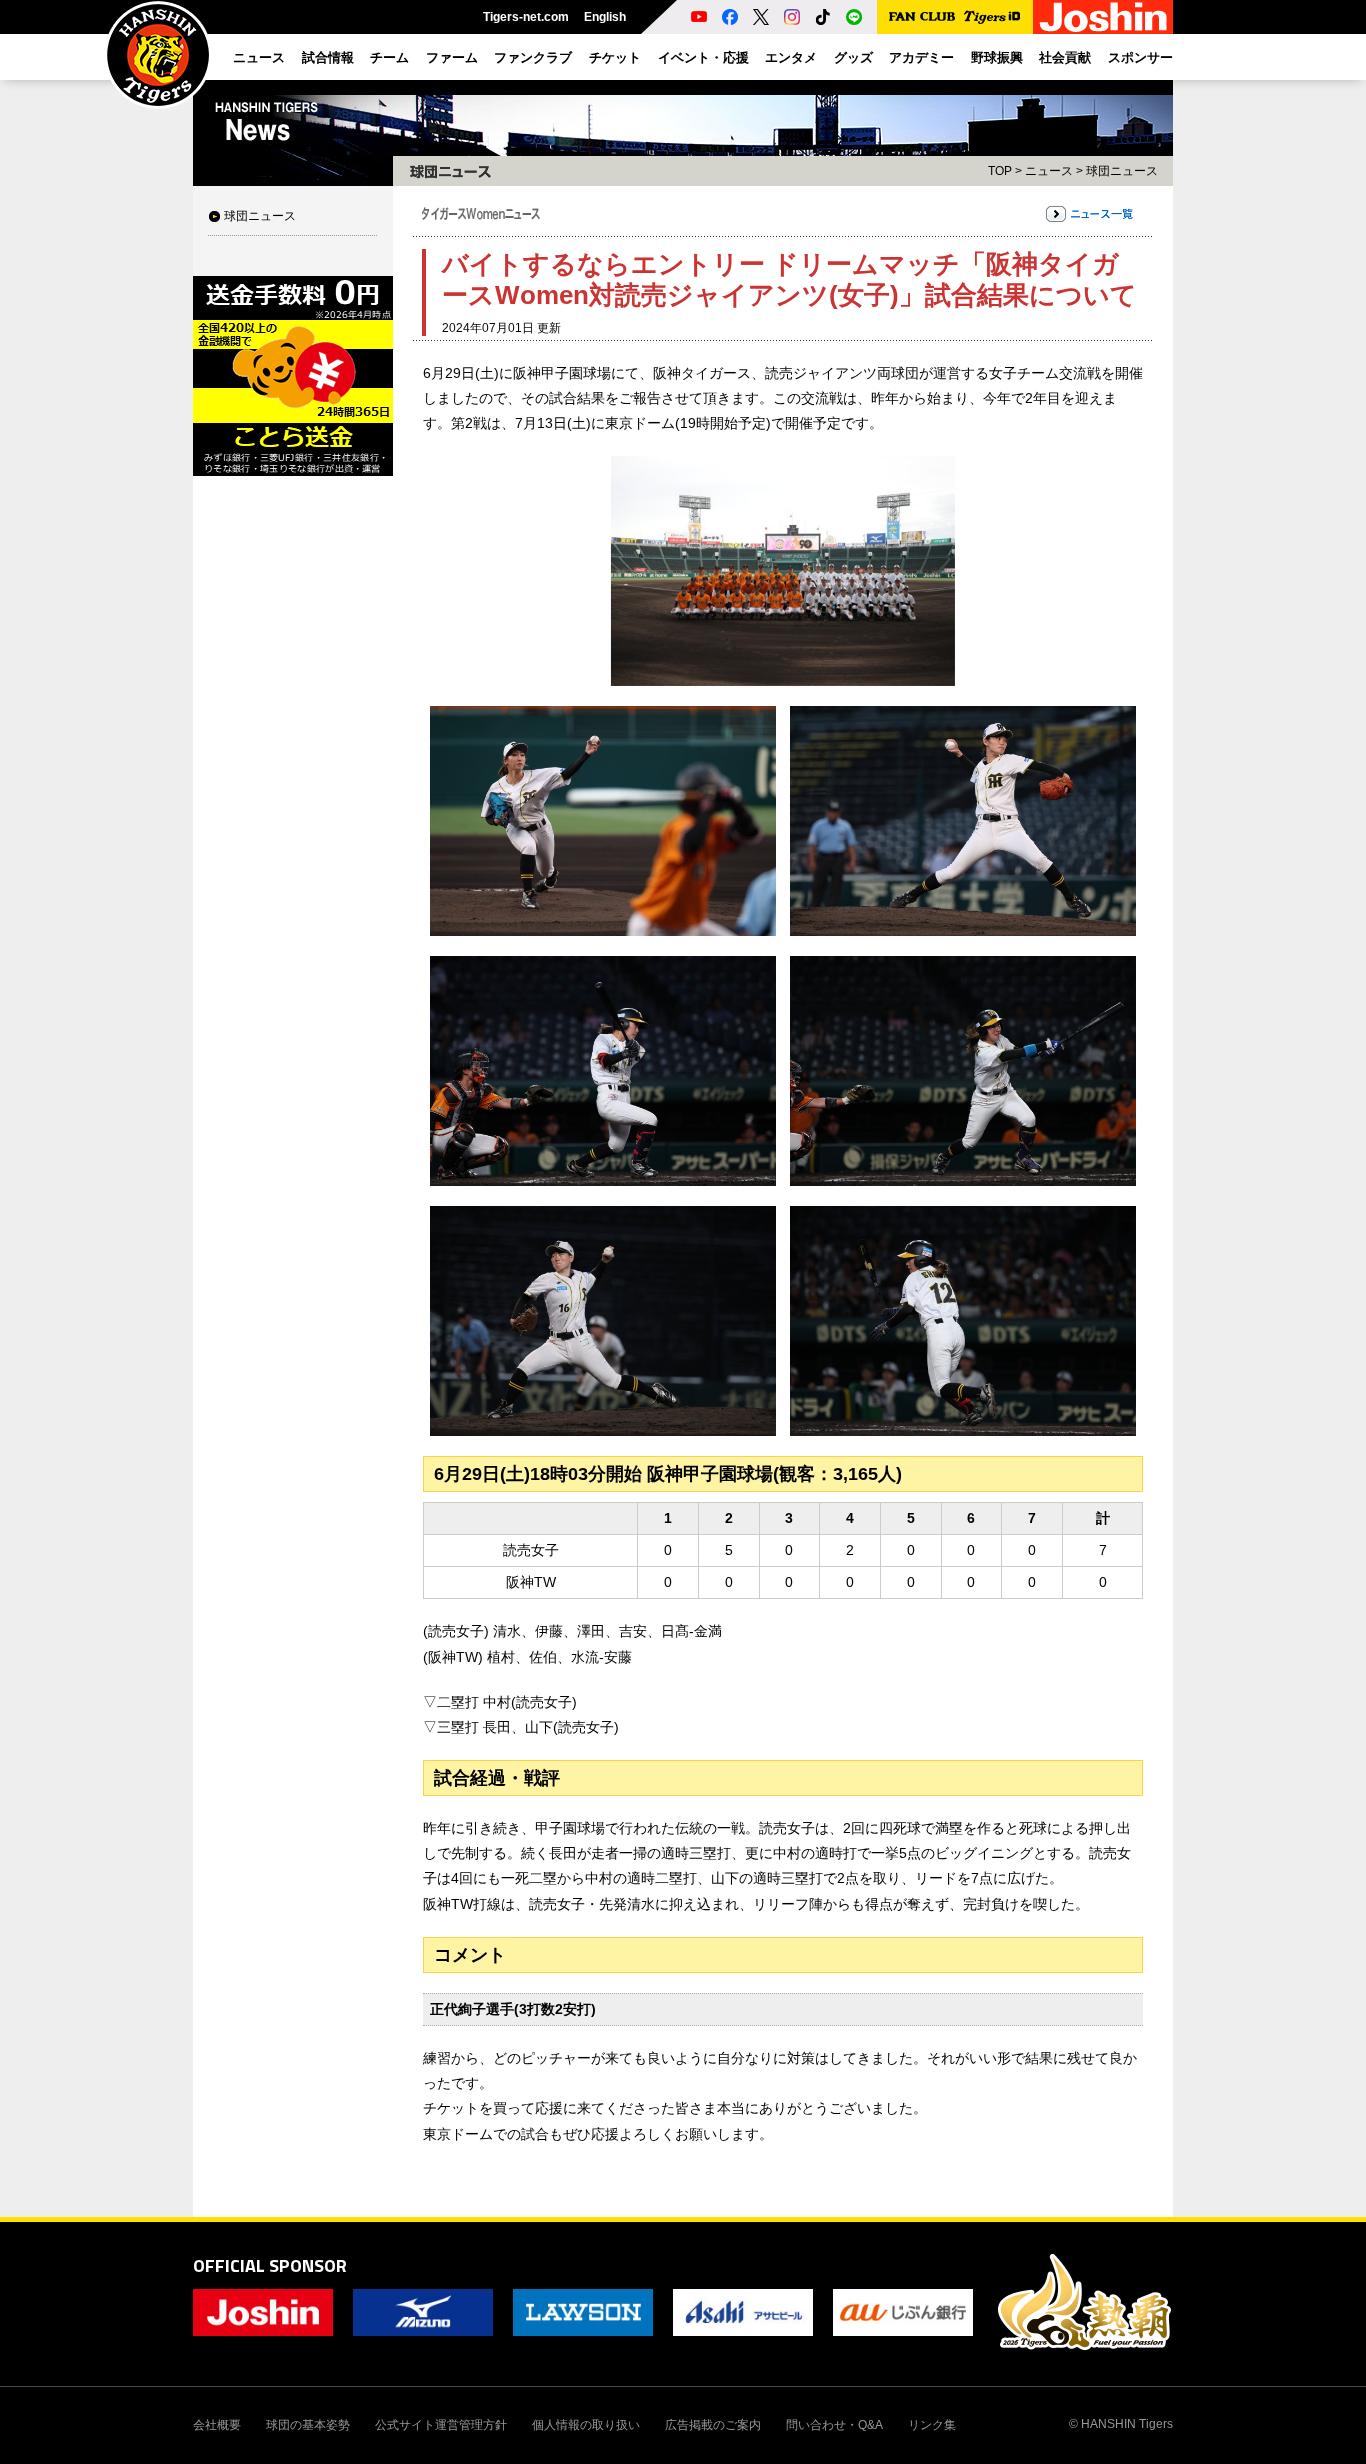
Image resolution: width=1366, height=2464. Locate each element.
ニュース (1049, 171)
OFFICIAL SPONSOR (270, 2265)
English (605, 17)
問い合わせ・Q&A (834, 2425)
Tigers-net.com (526, 17)
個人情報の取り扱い (586, 2425)
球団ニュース (260, 216)
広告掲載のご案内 (713, 2425)
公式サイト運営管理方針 (441, 2425)
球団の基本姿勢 (308, 2425)
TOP (1000, 171)
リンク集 (932, 2425)
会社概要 (217, 2425)
